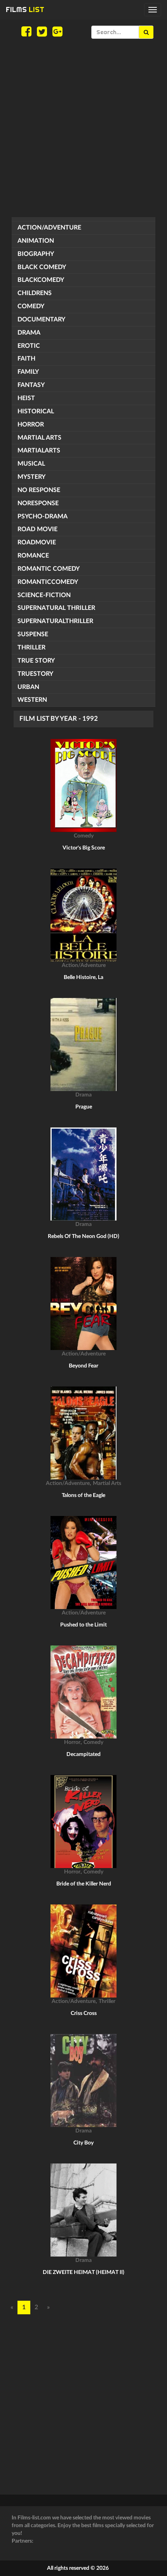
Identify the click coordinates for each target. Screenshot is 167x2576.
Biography (36, 254)
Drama (29, 333)
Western (32, 700)
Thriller (31, 647)
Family (28, 372)
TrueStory (35, 674)
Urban (28, 687)
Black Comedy (42, 267)
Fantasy (31, 385)
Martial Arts (39, 438)
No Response (39, 490)
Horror (31, 425)
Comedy (31, 306)
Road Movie (37, 529)
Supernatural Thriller (56, 608)
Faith (26, 359)
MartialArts (39, 451)
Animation (36, 241)
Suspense (33, 634)
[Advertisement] (83, 128)
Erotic (29, 346)
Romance (33, 556)
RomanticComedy (48, 582)
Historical (36, 411)
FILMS (25, 9)
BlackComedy (41, 280)
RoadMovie (37, 542)
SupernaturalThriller (55, 621)
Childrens (35, 293)
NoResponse (38, 503)
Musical (31, 464)
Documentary (41, 319)
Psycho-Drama (43, 516)
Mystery (31, 477)
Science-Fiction (44, 595)
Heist (26, 398)
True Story (36, 661)
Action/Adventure (49, 228)
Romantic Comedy (49, 569)
